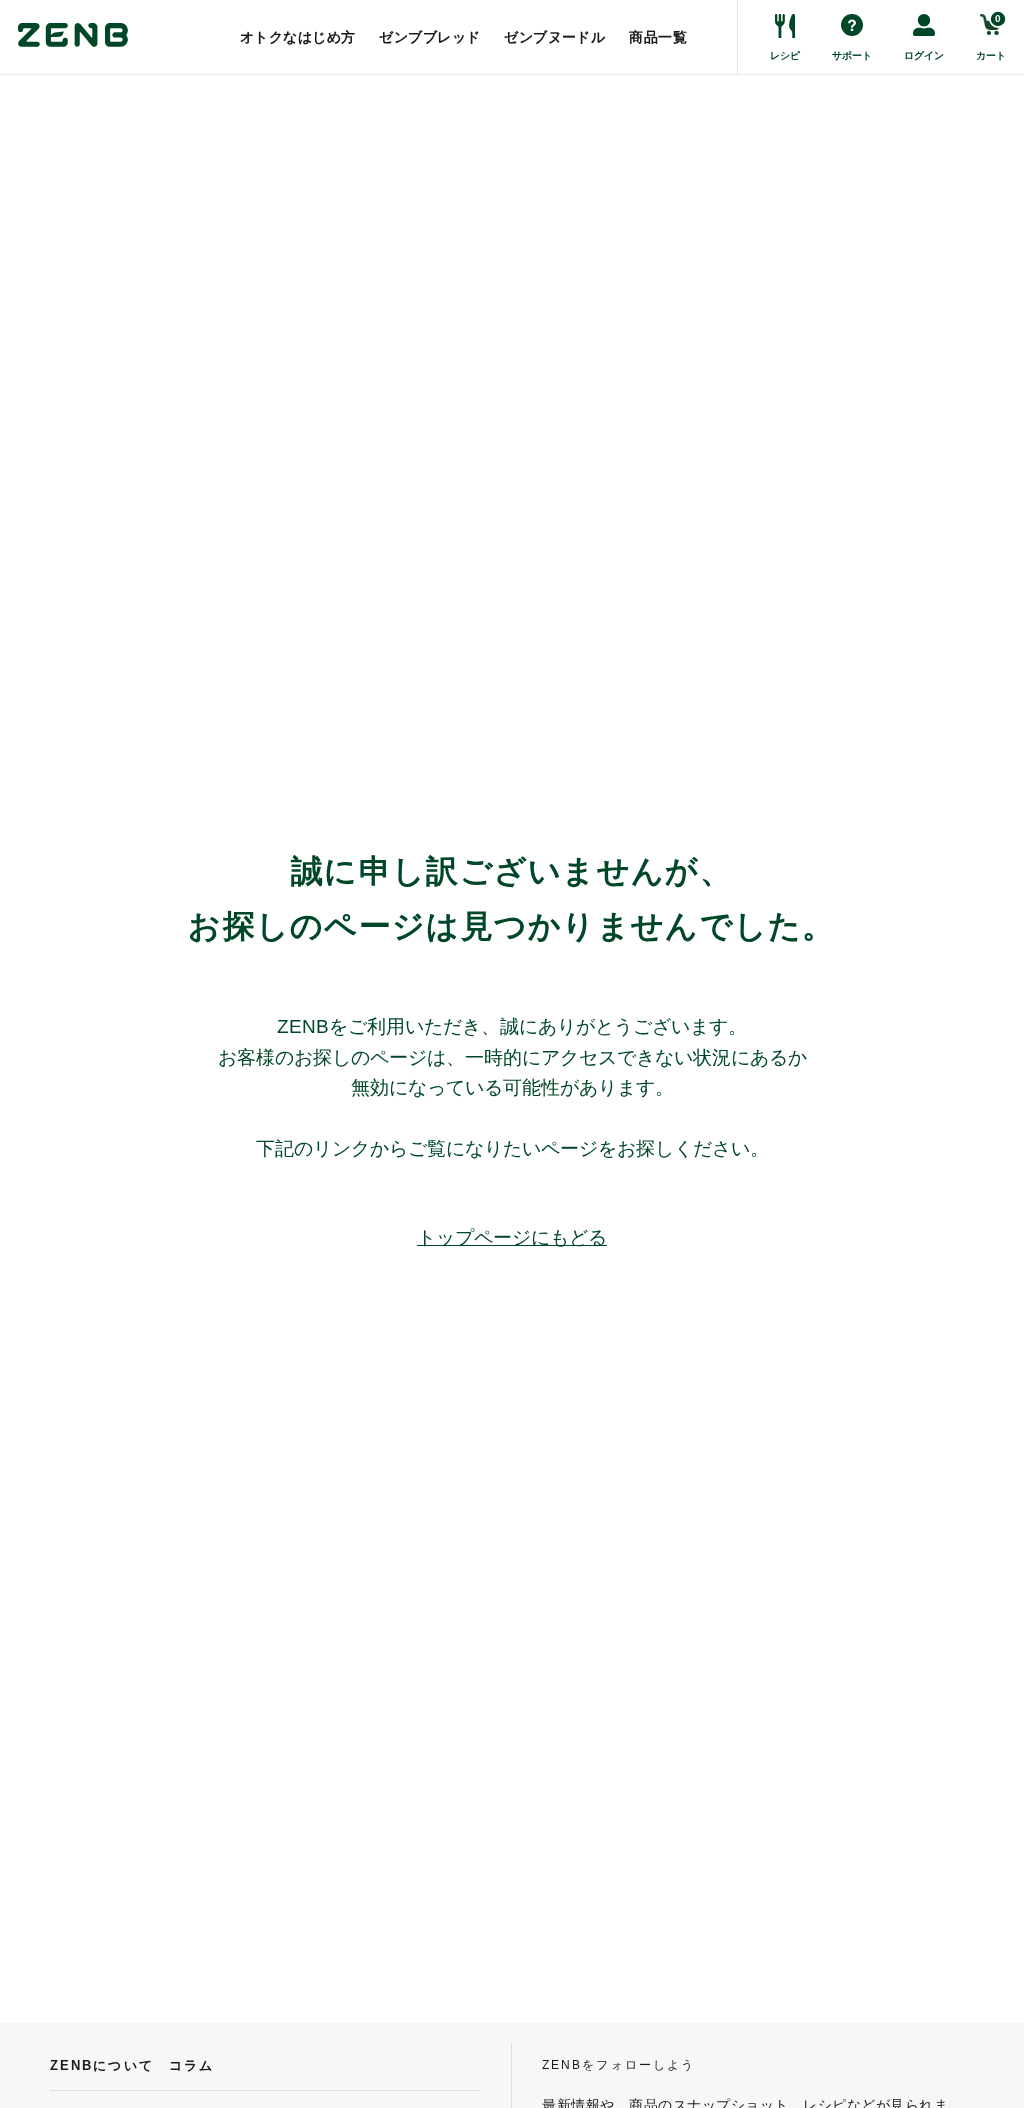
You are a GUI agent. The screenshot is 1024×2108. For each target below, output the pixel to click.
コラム (191, 2065)
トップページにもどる (512, 1237)
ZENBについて (102, 2065)
